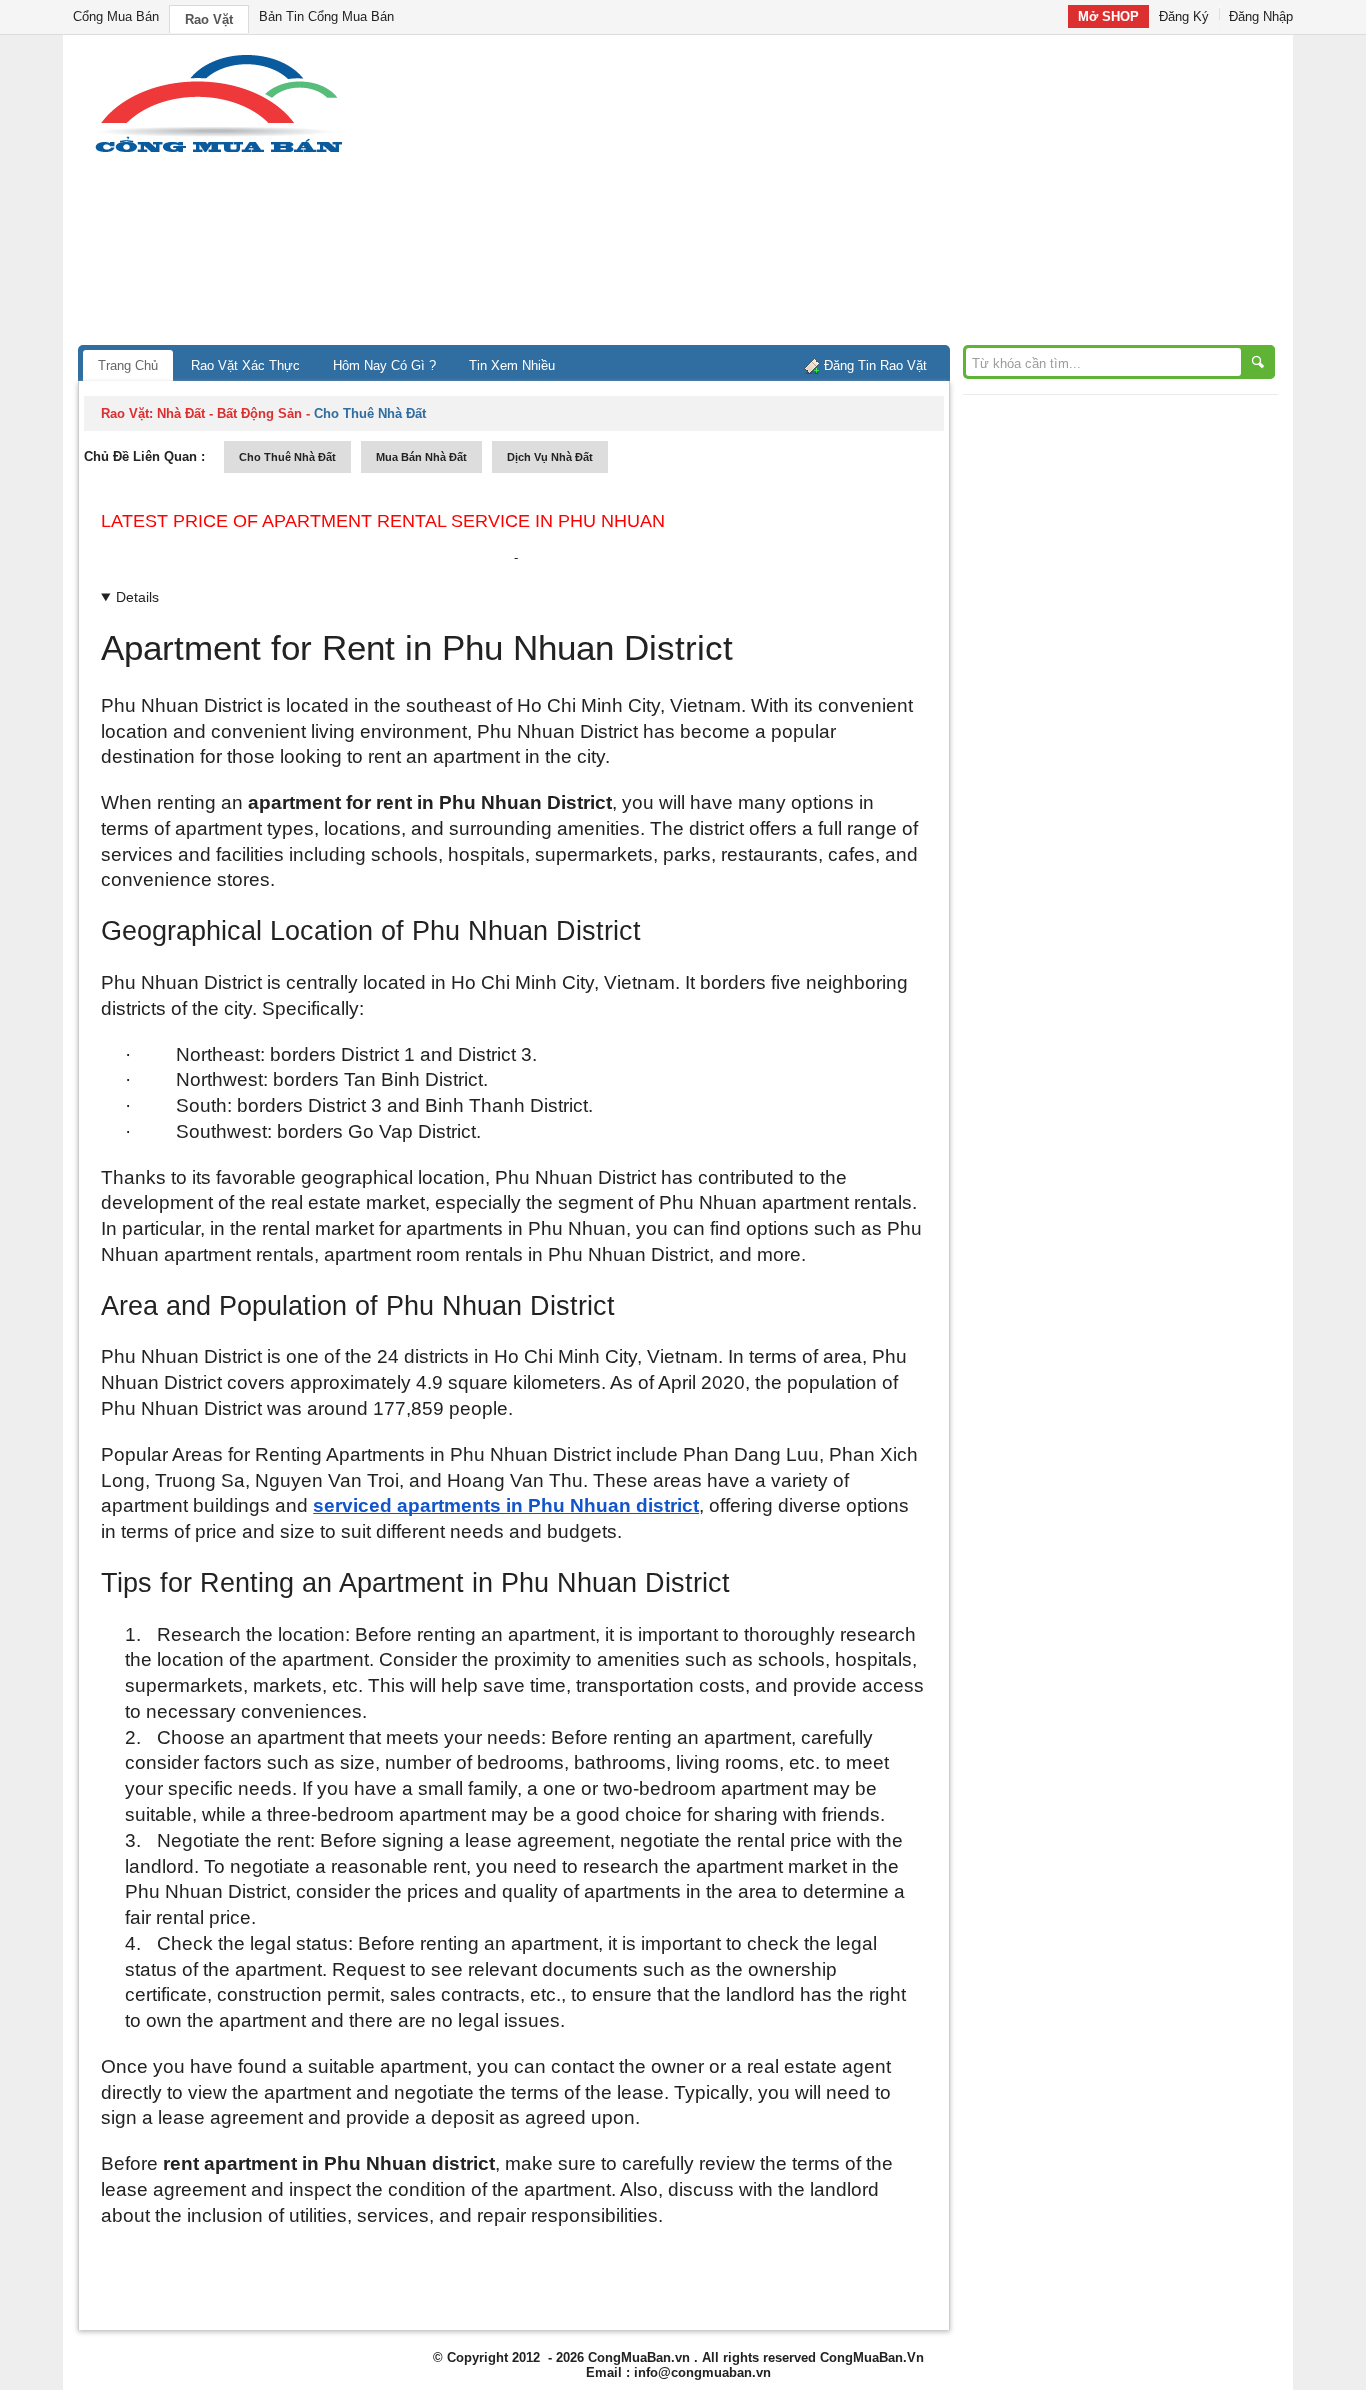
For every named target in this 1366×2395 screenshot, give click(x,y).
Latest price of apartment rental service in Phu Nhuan (383, 521)
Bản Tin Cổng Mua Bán (326, 16)
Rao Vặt (209, 19)
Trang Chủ (128, 365)
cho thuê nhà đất (287, 457)
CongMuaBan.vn (639, 2357)
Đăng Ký (1184, 16)
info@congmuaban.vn (702, 2372)
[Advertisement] (853, 195)
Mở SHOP (1108, 16)
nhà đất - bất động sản (229, 413)
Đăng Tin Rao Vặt (875, 365)
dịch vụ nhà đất (550, 457)
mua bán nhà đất (421, 457)
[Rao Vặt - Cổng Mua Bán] (218, 152)
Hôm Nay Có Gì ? (384, 365)
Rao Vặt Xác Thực (245, 365)
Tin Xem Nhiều (512, 365)
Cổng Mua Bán (116, 16)
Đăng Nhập (1261, 16)
